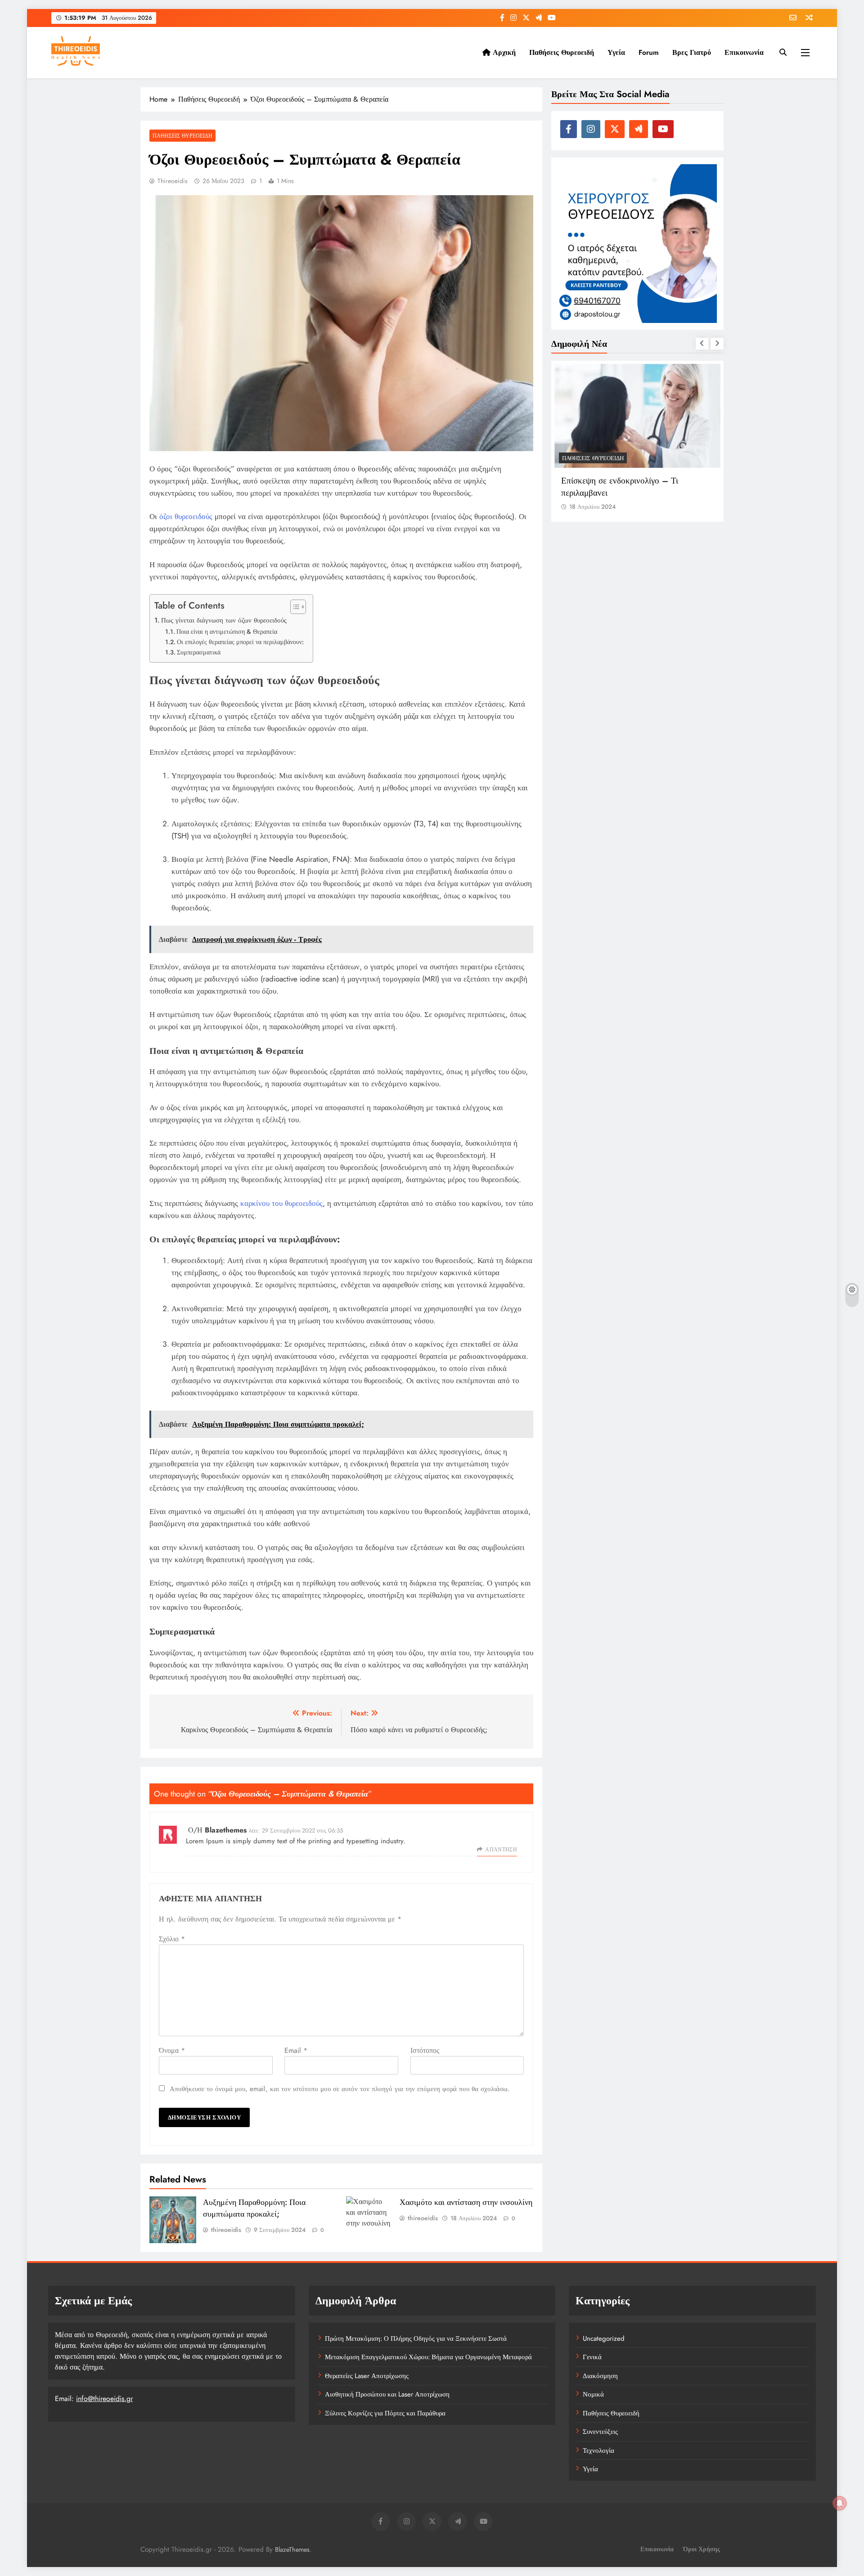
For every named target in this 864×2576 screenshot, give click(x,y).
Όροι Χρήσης (702, 2549)
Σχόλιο (172, 1939)
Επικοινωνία (744, 52)
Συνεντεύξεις (600, 2432)
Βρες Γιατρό (692, 52)
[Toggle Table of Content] (294, 607)
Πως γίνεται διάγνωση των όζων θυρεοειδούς (224, 620)
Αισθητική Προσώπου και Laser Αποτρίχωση (387, 2394)
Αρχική (503, 52)
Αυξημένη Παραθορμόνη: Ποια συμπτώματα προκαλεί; (254, 2208)
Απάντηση (501, 1850)
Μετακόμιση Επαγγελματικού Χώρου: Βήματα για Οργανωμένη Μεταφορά (428, 2357)
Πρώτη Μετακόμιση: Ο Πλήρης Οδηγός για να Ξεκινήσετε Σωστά (416, 2339)
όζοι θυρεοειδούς (186, 516)
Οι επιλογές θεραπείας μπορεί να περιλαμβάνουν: (240, 642)
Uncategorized (604, 2339)
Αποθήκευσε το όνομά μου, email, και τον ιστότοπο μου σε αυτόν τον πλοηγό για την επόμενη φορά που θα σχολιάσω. (340, 2089)
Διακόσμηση (600, 2376)
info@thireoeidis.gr (104, 2399)
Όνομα (172, 2050)
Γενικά (592, 2357)
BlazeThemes (292, 2549)
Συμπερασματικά (199, 652)
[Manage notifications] (840, 2503)
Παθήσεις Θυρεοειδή (562, 52)
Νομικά (593, 2394)
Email (296, 2050)
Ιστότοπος (425, 2050)
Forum (649, 52)
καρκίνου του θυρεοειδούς (281, 1203)
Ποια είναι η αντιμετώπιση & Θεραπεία (227, 632)
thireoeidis (173, 181)
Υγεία (616, 52)
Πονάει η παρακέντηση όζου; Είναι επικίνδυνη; (624, 487)
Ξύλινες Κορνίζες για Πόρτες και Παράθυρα (385, 2413)
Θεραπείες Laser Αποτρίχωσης (367, 2376)
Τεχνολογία (598, 2451)
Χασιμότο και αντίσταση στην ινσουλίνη (466, 2202)
